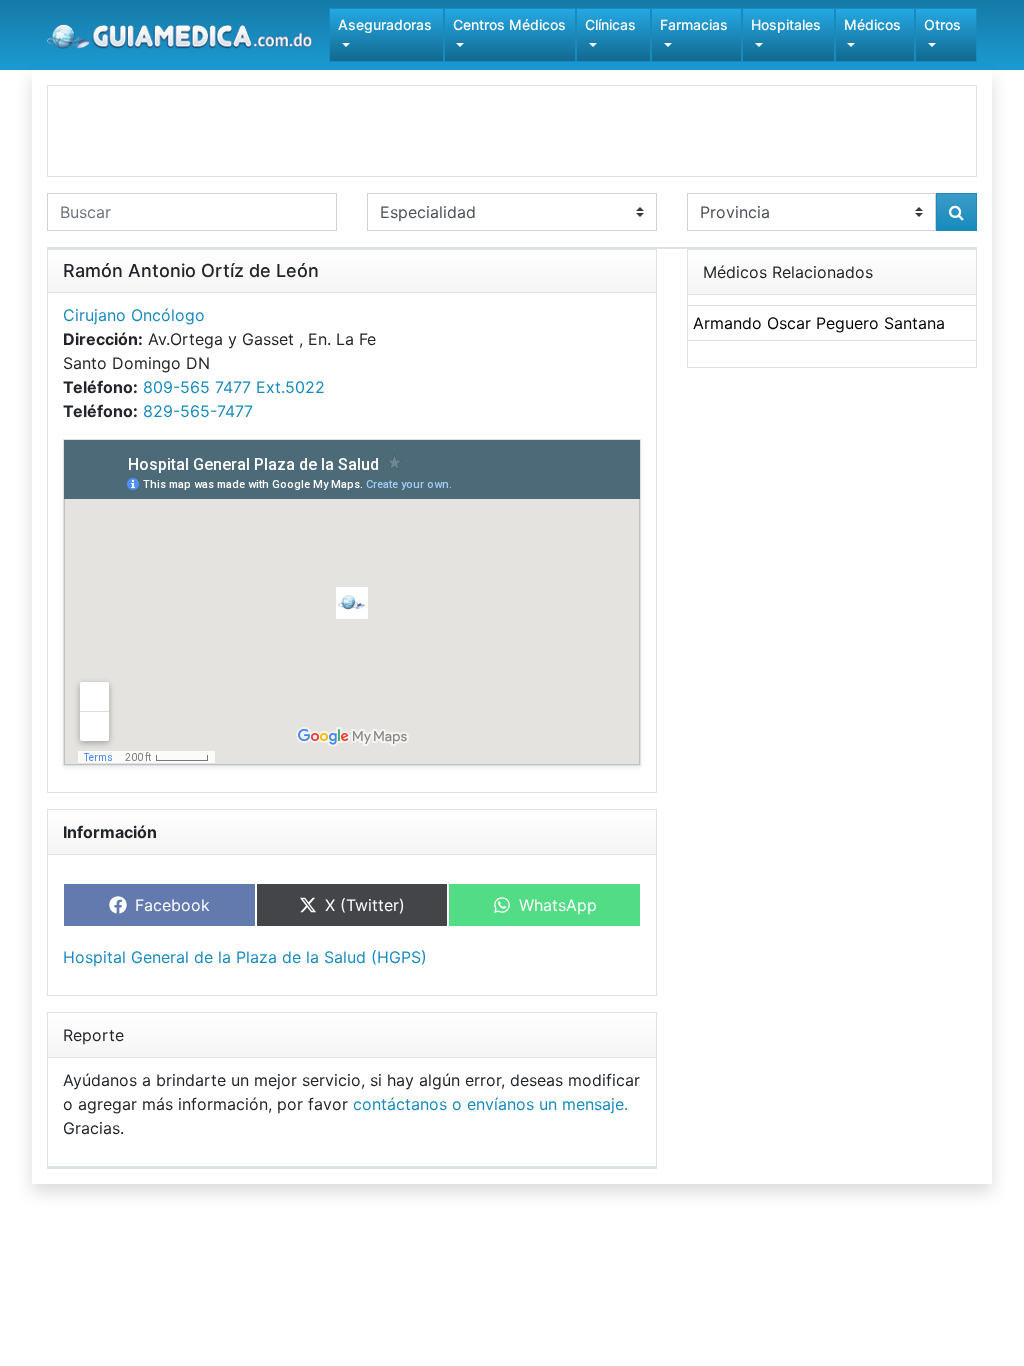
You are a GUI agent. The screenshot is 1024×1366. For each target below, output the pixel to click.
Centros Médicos (509, 24)
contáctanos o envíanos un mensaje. (490, 1104)
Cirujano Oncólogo (134, 315)
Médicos (872, 24)
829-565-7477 (198, 411)
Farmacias (694, 24)
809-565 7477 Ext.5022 (234, 387)
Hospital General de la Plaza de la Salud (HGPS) (245, 957)
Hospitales (786, 24)
